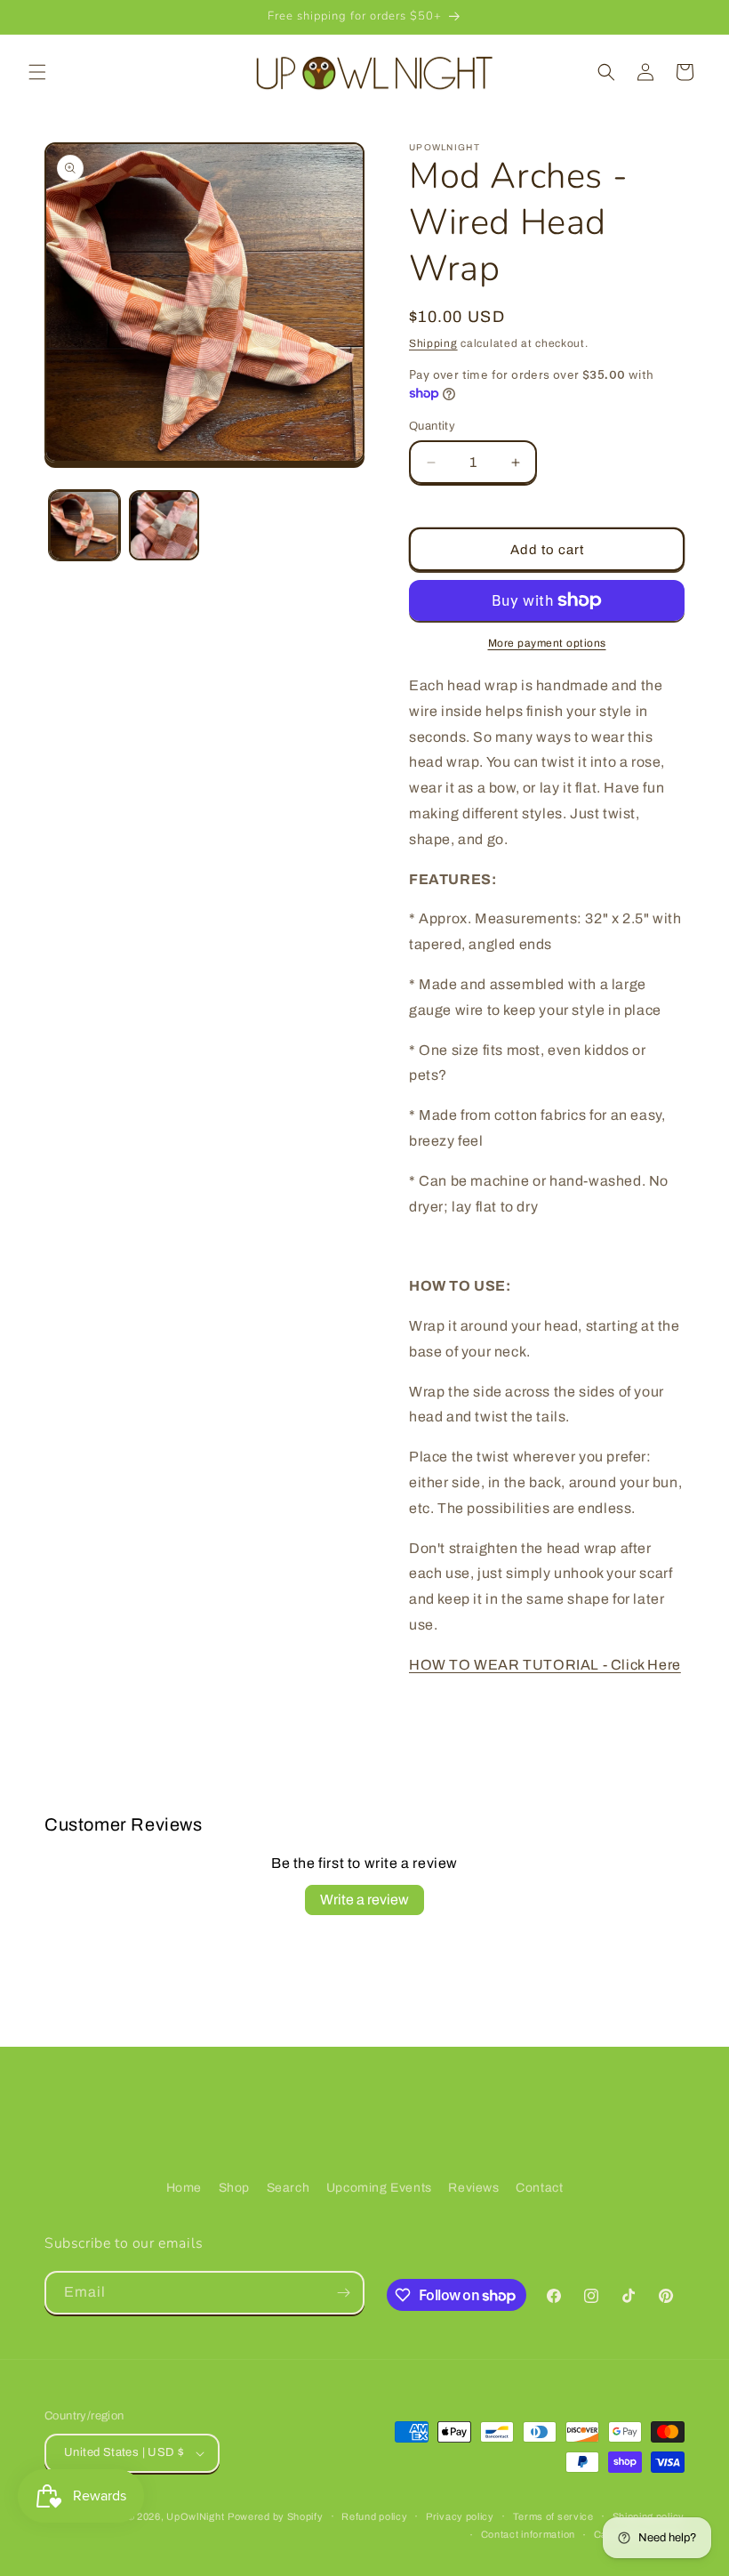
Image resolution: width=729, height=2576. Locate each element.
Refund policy (374, 2516)
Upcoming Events (379, 2188)
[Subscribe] (343, 2293)
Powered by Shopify (276, 2516)
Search (288, 2188)
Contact (539, 2188)
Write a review (364, 1900)
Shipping (433, 343)
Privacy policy (460, 2516)
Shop (234, 2188)
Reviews (473, 2188)
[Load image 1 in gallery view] (84, 526)
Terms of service (553, 2516)
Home (184, 2188)
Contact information (528, 2534)
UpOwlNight (195, 2516)
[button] (37, 72)
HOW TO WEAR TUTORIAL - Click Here (545, 1665)
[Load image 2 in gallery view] (164, 526)
